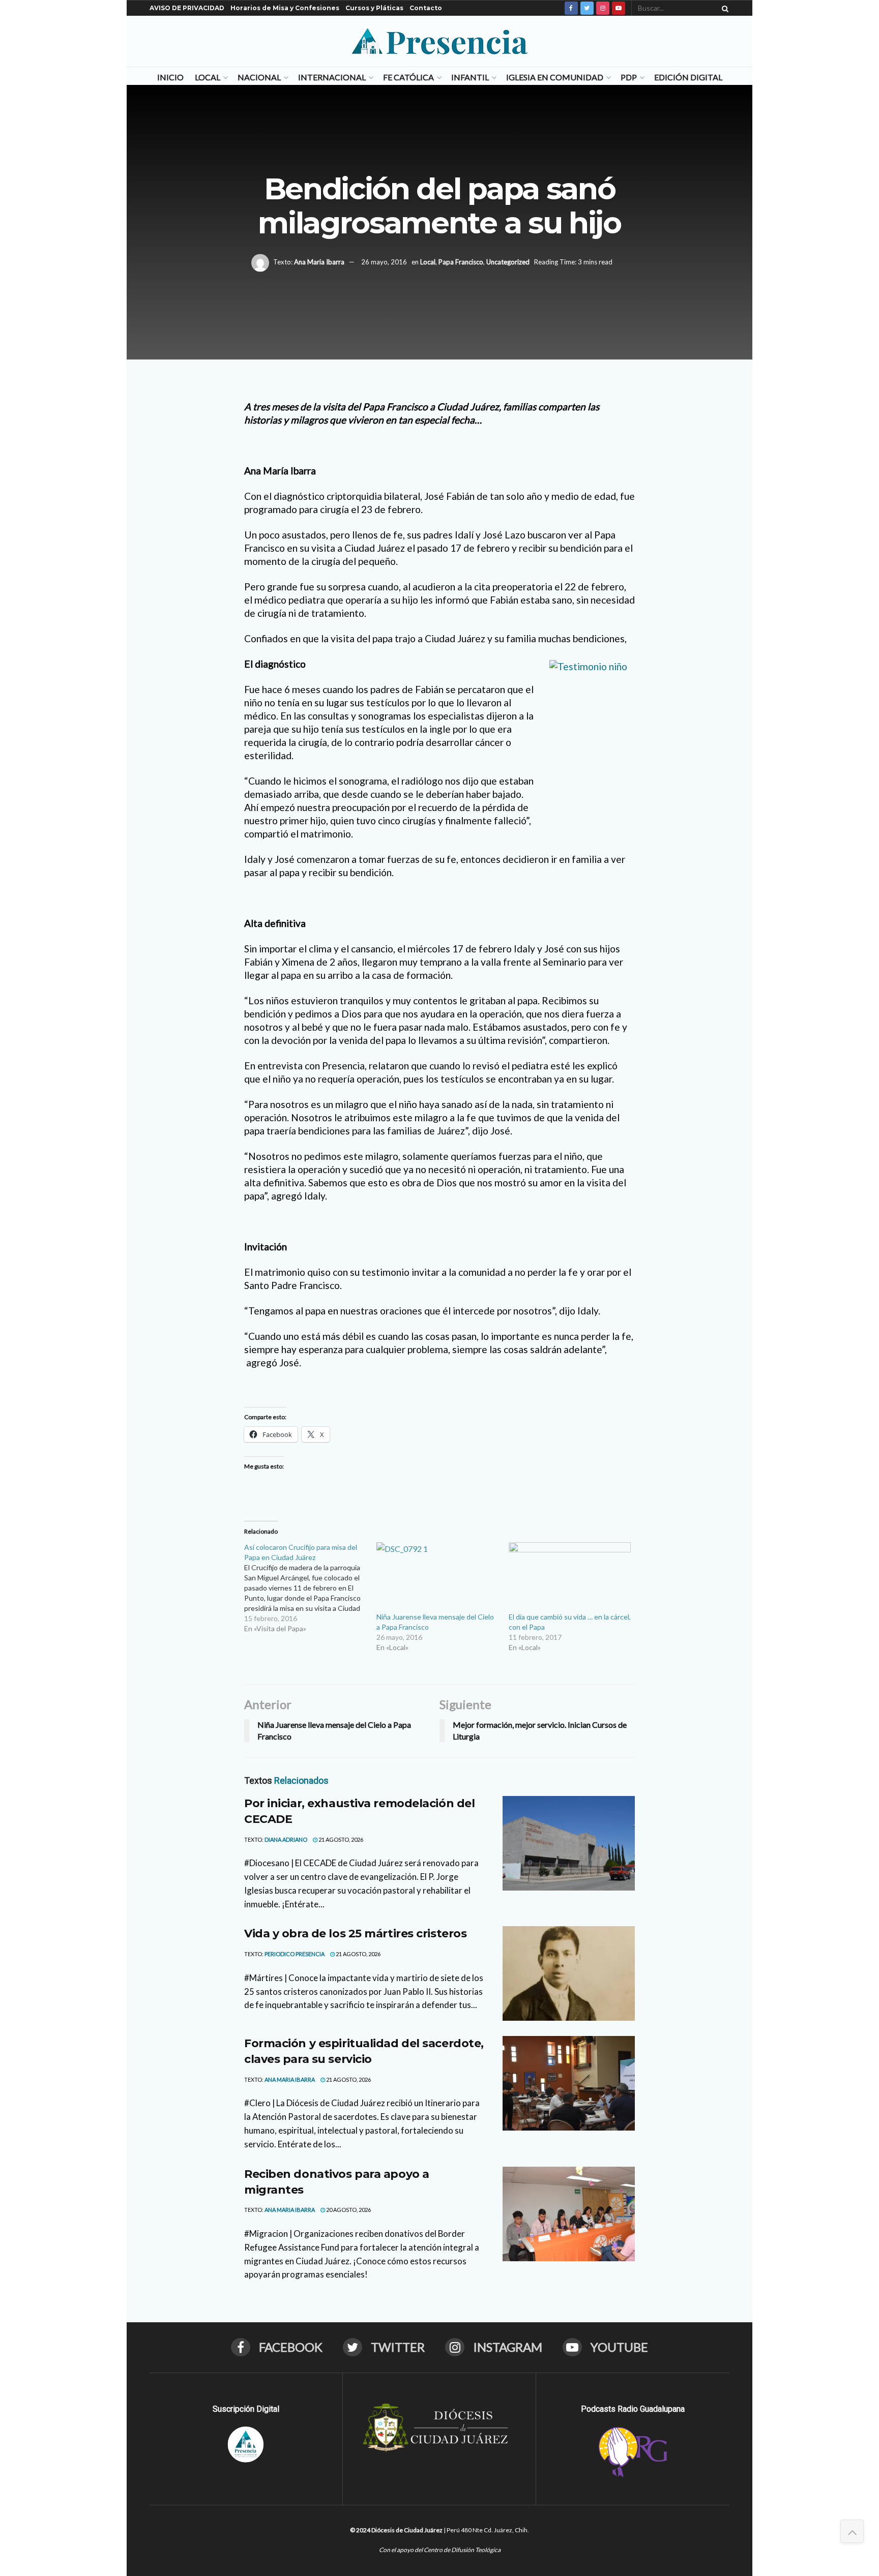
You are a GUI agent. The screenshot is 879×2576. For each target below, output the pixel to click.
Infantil (470, 77)
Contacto (426, 8)
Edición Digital (688, 77)
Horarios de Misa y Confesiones (285, 8)
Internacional (332, 77)
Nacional (259, 77)
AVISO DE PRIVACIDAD (187, 8)
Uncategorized (508, 262)
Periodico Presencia (295, 1954)
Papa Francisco (461, 262)
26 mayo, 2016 (384, 262)
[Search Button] (723, 8)
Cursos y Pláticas (374, 8)
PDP (629, 77)
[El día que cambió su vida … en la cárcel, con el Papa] (570, 1577)
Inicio (170, 77)
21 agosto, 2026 (340, 1839)
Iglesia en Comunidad (555, 77)
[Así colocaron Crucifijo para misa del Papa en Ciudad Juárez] (310, 1588)
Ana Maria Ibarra (319, 262)
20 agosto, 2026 (348, 2210)
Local (208, 77)
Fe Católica (408, 77)
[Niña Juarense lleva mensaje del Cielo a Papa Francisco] (437, 1577)
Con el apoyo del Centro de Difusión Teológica (440, 2550)
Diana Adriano (286, 1839)
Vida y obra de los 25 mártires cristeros (355, 1934)
